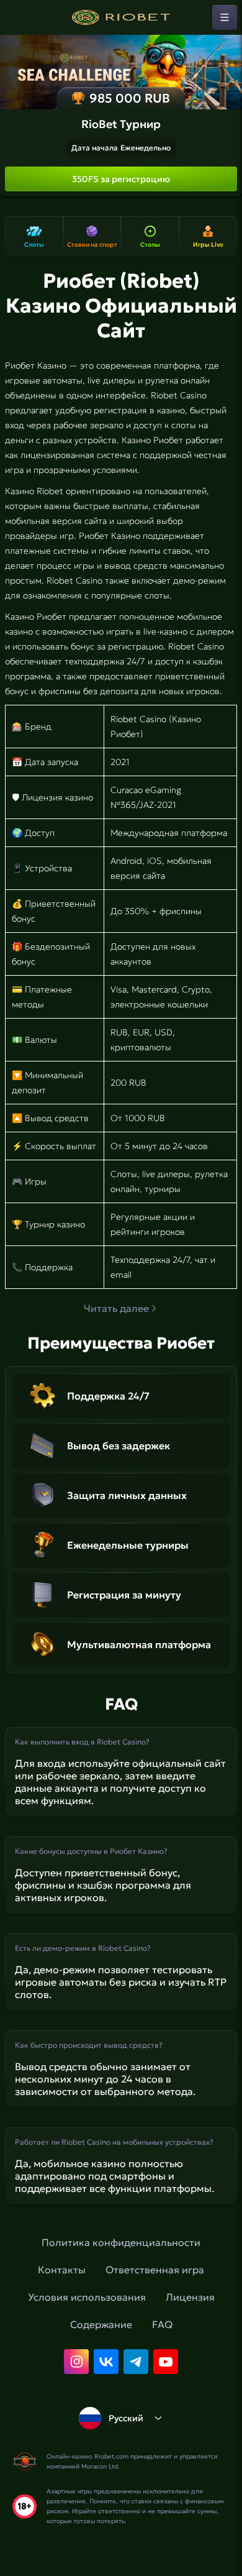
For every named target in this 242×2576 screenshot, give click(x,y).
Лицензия (190, 2297)
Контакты (62, 2270)
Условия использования (87, 2297)
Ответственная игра (155, 2270)
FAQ (162, 2324)
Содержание (101, 2324)
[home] (121, 17)
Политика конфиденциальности (121, 2242)
